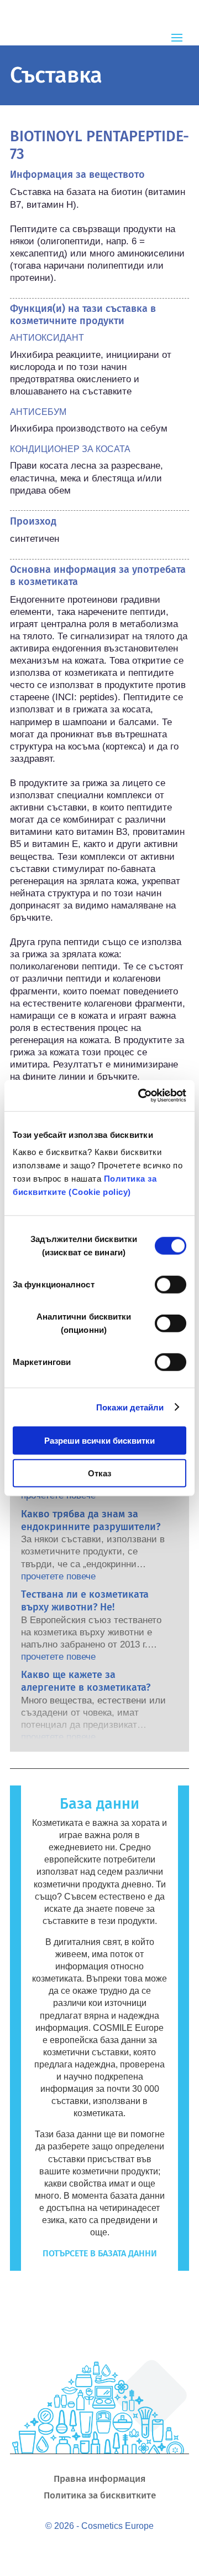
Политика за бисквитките (100, 2497)
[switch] (171, 1285)
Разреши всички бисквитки (99, 1441)
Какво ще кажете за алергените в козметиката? (86, 1681)
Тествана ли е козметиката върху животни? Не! (85, 1601)
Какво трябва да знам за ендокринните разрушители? (91, 1520)
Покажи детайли (130, 1407)
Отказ (99, 1473)
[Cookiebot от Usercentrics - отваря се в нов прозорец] (140, 1096)
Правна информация (99, 2480)
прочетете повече (58, 1495)
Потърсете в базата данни (100, 2253)
